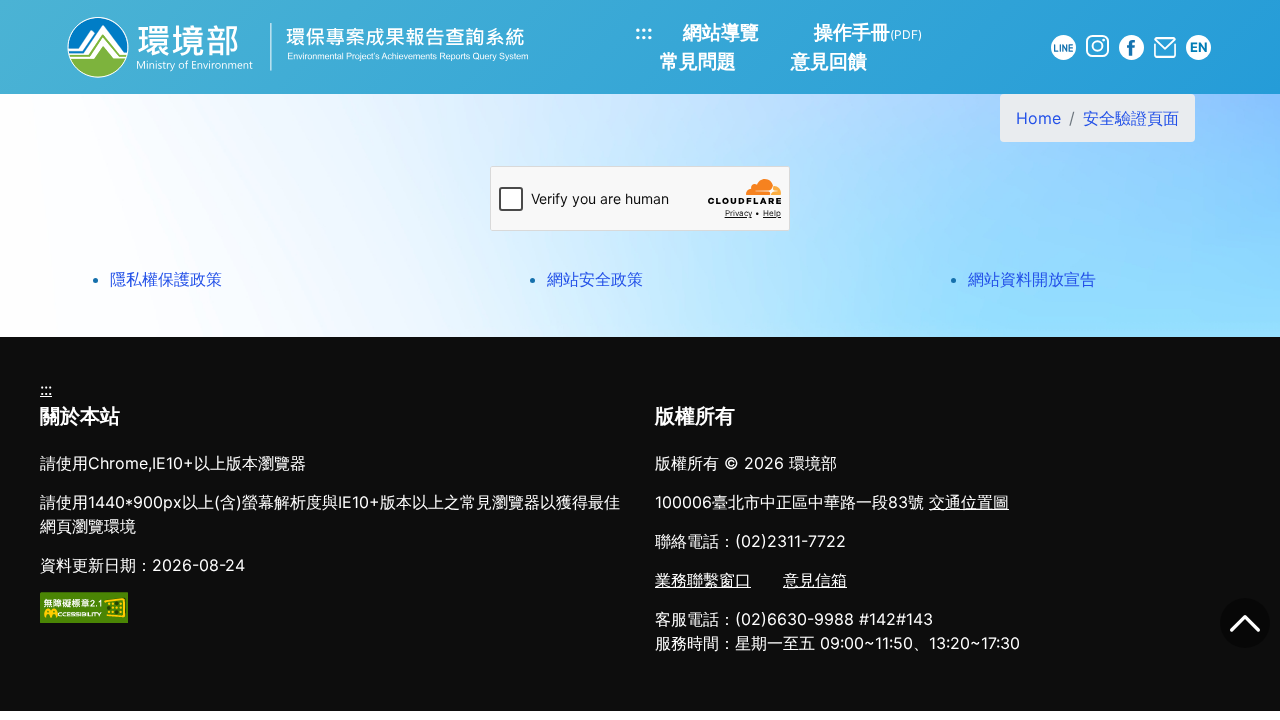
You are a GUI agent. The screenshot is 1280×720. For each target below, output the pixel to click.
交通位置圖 (969, 502)
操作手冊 (868, 32)
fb (1131, 47)
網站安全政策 (595, 279)
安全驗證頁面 (1131, 118)
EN (1199, 47)
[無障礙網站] (84, 606)
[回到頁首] (1245, 623)
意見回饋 (829, 61)
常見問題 (698, 61)
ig (1097, 46)
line (1063, 47)
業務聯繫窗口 (703, 580)
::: (644, 32)
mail (1165, 47)
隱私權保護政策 (166, 279)
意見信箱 (815, 580)
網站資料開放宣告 (1032, 279)
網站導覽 (721, 32)
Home (1038, 118)
